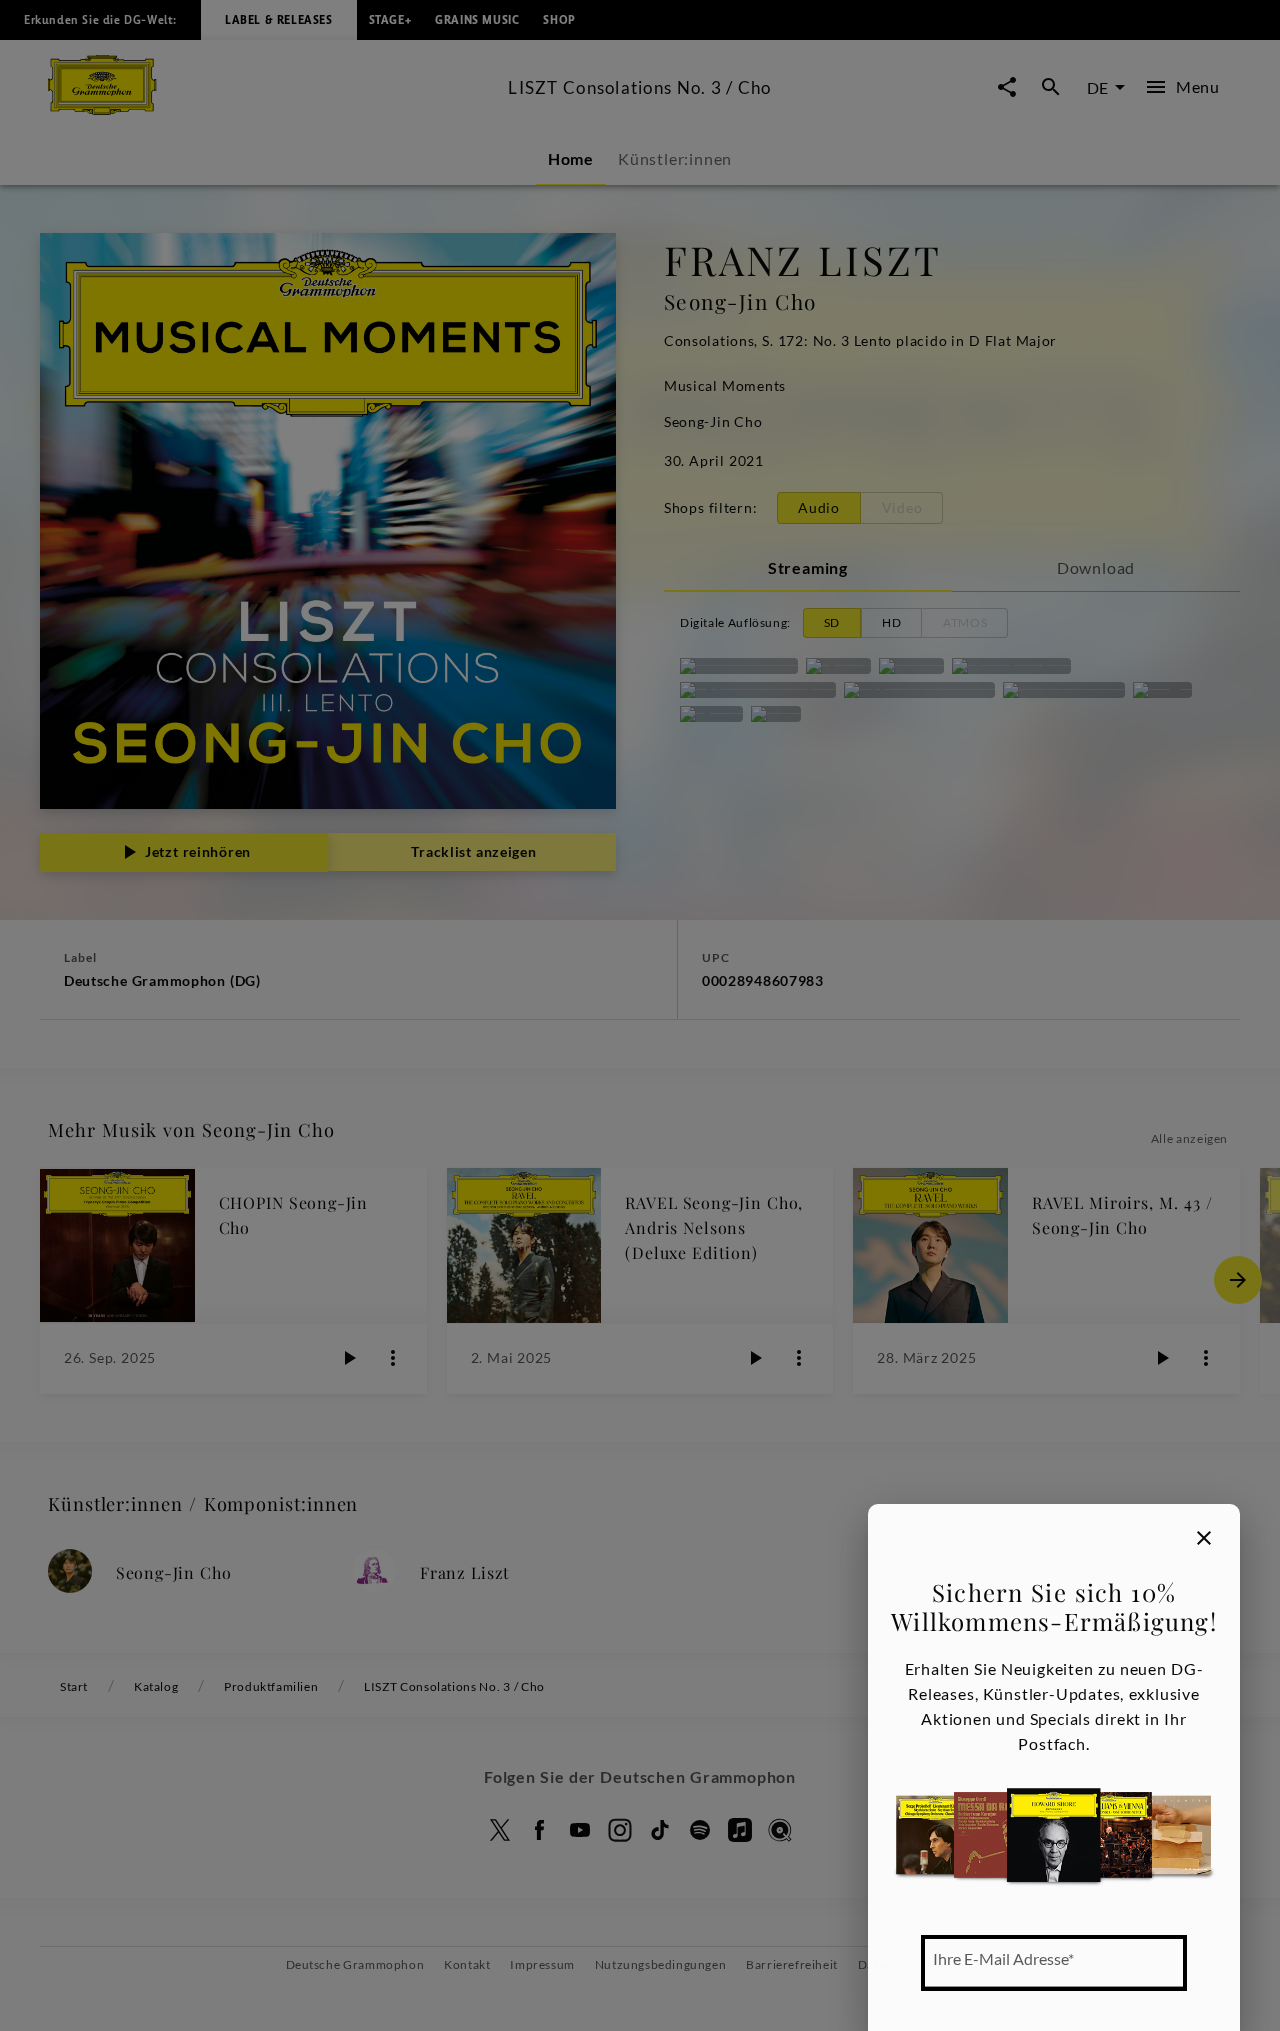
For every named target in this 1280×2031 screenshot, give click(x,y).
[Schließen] (1204, 1538)
